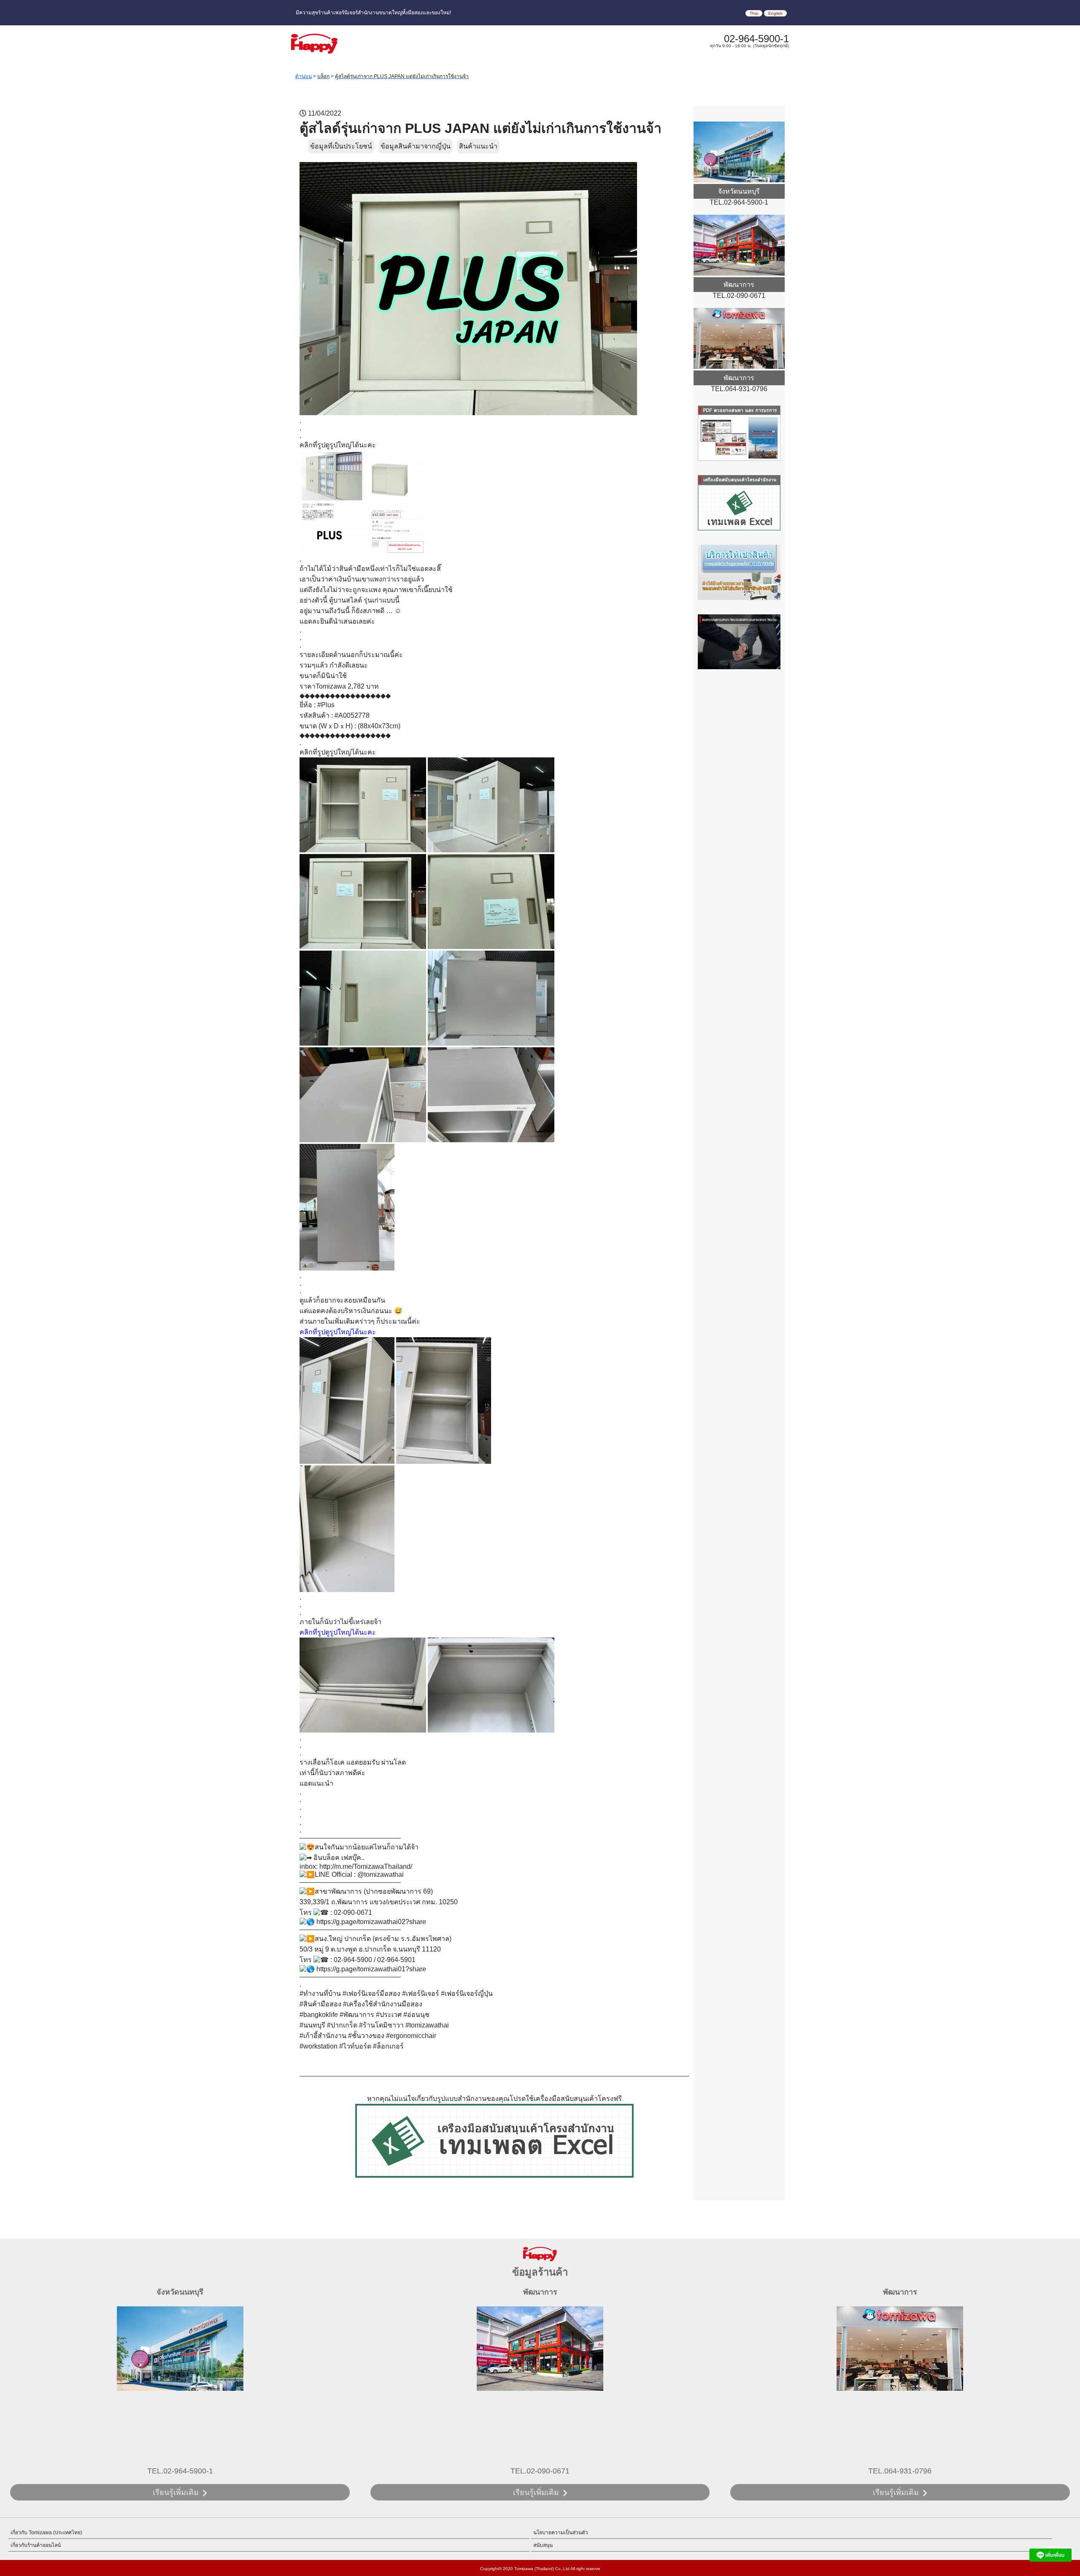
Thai (754, 13)
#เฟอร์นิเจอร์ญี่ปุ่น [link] (467, 1993)
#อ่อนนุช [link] (416, 2015)
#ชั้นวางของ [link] (366, 2036)
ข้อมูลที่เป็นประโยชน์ (341, 146)
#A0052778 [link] (352, 715)
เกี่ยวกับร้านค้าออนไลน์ (36, 2545)
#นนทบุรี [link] (312, 2025)
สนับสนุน (543, 2545)
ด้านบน (304, 76)
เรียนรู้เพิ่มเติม (176, 2492)
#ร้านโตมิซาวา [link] (381, 2025)
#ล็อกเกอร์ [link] (388, 2046)
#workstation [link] (319, 2046)
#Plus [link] (326, 705)
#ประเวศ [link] (389, 2015)
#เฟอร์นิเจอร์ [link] (421, 1993)
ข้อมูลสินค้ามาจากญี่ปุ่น (416, 146)
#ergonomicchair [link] (411, 2036)
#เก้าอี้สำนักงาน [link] (323, 2036)
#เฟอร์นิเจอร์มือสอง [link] (371, 1993)
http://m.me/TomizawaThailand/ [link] (366, 1866)
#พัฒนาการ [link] (357, 2015)
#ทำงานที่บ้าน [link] (320, 1993)
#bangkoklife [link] (319, 2015)
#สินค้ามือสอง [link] (320, 2004)
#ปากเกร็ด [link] (342, 2025)
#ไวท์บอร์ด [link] (355, 2046)
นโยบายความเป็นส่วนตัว (561, 2533)
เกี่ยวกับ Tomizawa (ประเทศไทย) (46, 2533)
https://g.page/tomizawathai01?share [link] (371, 1969)
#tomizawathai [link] (427, 2025)
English (775, 13)
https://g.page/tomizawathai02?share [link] (371, 1922)
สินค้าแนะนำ (478, 146)
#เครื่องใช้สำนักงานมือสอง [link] (383, 2004)
